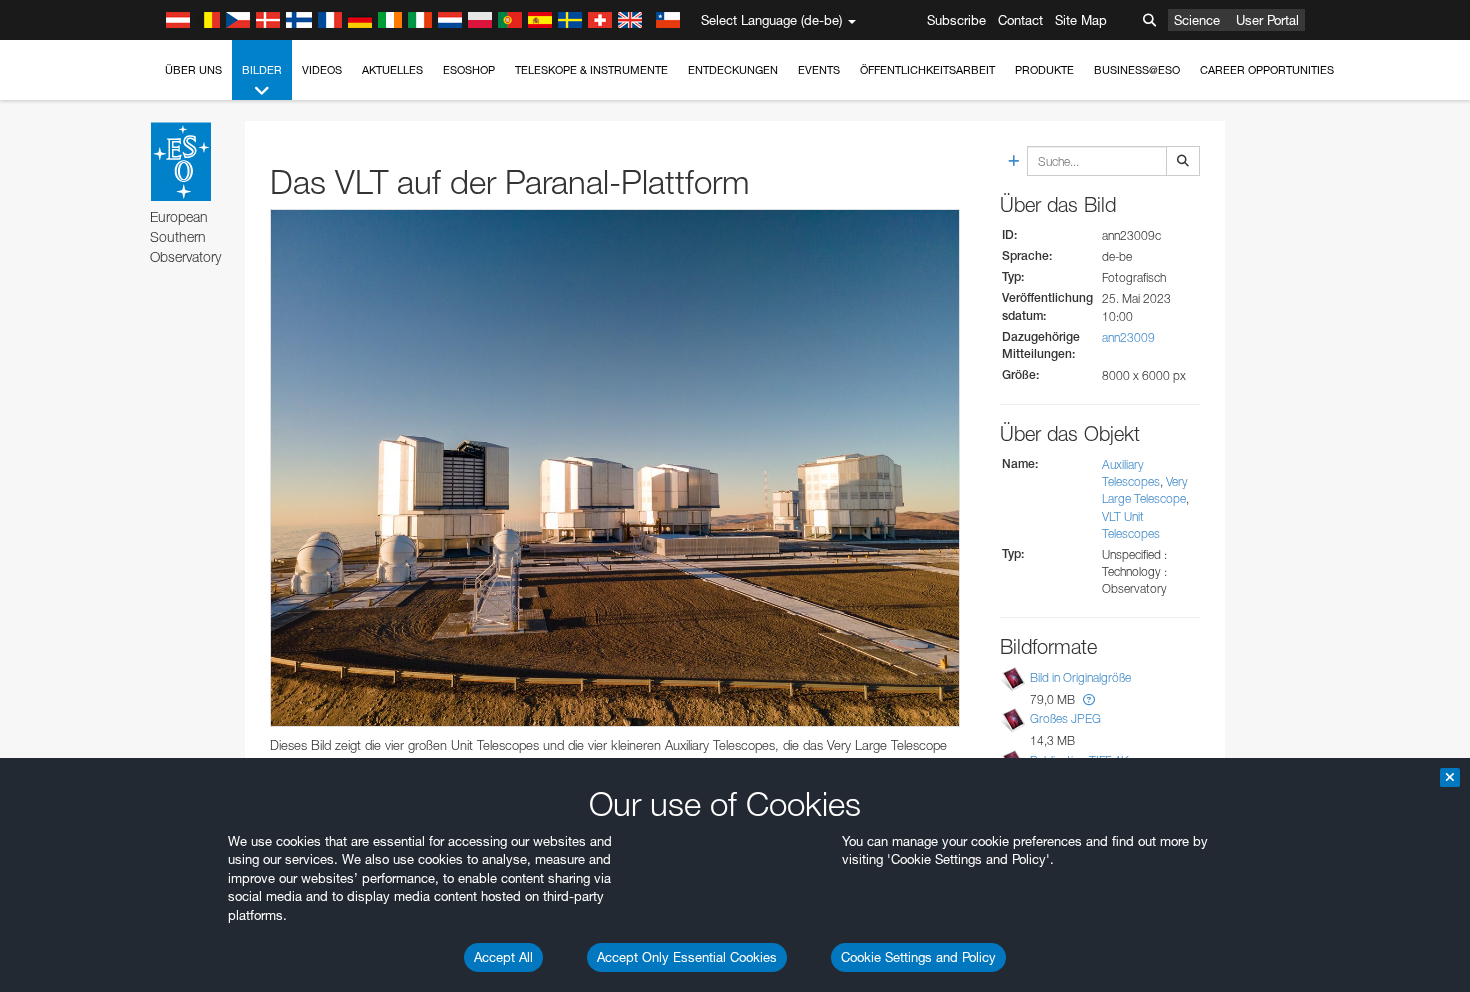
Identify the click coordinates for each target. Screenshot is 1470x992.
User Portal (1267, 20)
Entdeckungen (733, 70)
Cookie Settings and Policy (918, 957)
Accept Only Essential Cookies (687, 957)
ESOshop (469, 70)
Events (819, 70)
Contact (1020, 20)
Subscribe (956, 20)
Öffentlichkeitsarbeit (927, 70)
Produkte (1044, 70)
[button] (1089, 699)
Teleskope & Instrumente (591, 70)
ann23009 (1128, 337)
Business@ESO (1137, 70)
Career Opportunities (1267, 70)
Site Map (1081, 20)
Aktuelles (392, 70)
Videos (322, 70)
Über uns (193, 70)
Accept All (503, 957)
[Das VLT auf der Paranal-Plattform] (615, 468)
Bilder (262, 70)
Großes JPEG (1065, 718)
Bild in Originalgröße (1080, 677)
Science (1197, 20)
